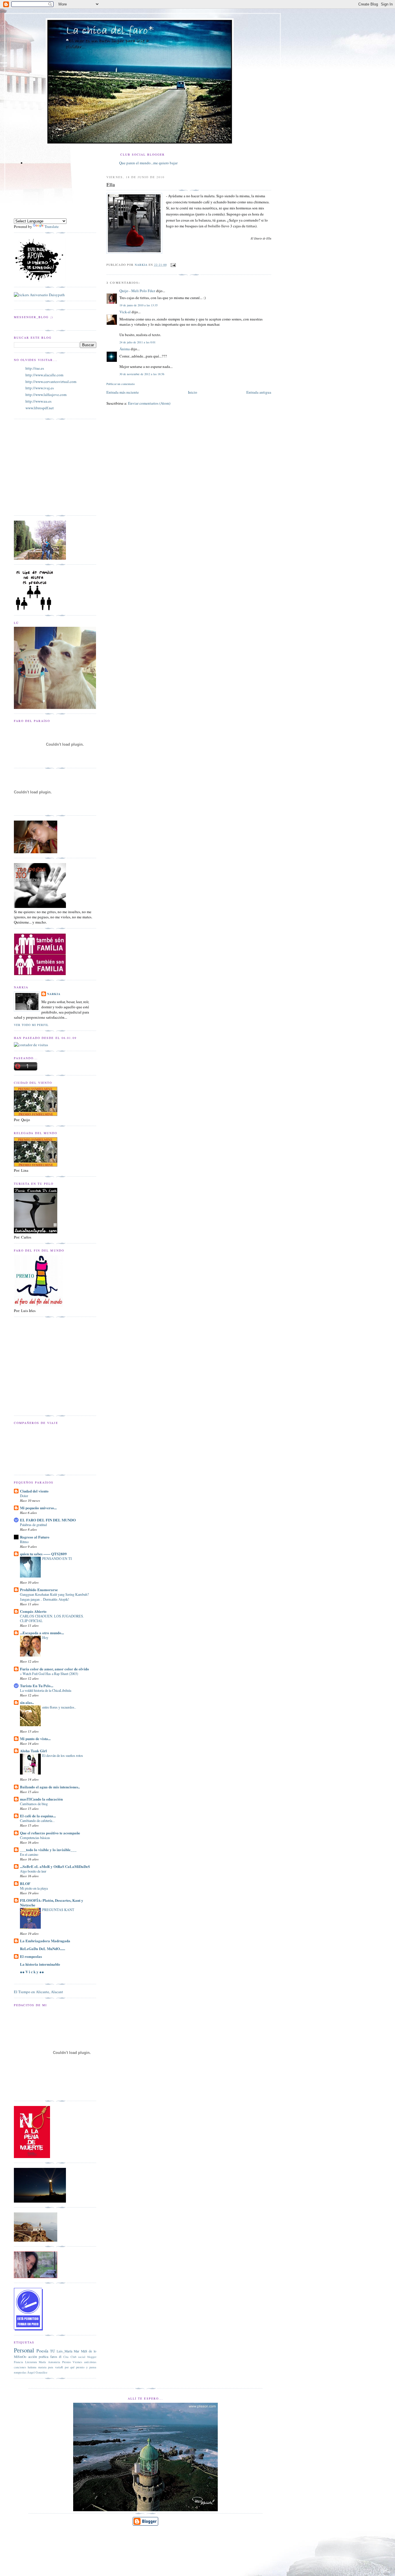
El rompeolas (31, 1956)
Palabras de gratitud (33, 1525)
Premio (67, 2362)
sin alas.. (27, 1702)
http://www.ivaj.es (40, 388)
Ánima (125, 349)
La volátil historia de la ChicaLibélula (46, 1690)
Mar (76, 2351)
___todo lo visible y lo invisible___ (48, 1850)
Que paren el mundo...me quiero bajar (148, 163)
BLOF (25, 1883)
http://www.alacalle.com (44, 375)
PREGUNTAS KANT (58, 1910)
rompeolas (20, 2372)
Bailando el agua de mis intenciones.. (50, 1787)
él (60, 2357)
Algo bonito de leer (33, 1871)
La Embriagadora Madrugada (45, 1941)
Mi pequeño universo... (38, 1508)
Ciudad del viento (34, 1491)
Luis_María (64, 2351)
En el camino (29, 1854)
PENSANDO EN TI (57, 1558)
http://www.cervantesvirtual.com (51, 382)
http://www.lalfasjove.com (46, 395)
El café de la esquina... (38, 1816)
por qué (70, 2367)
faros (54, 2357)
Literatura (31, 2362)
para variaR (56, 2367)
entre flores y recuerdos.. (59, 1707)
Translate (52, 226)
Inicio (193, 392)
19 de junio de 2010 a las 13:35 (139, 305)
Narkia (54, 994)
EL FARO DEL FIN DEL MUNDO (48, 1520)
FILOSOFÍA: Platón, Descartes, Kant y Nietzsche (52, 1902)
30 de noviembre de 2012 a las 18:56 (142, 374)
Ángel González (37, 2372)
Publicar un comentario (121, 384)
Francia (19, 2362)
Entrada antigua (259, 392)
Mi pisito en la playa (34, 1888)
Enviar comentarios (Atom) (149, 403)
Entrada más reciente (123, 392)
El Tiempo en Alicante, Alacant (38, 1992)
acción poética (38, 2357)
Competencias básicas (35, 1838)
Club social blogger (83, 2357)
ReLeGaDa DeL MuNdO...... (43, 1948)
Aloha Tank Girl (33, 1751)
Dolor (24, 1496)
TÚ (52, 2351)
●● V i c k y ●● (32, 1972)
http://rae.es (35, 368)
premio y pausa (86, 2367)
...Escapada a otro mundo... (42, 1633)
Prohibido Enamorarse (39, 1590)
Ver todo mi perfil (31, 1025)
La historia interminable (40, 1964)
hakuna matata (37, 2367)
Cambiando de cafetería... (37, 1820)
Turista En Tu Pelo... (37, 1686)
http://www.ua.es (38, 401)
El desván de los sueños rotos (63, 1755)
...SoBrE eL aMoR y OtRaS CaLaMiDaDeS (55, 1866)
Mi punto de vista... (35, 1738)
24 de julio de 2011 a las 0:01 (137, 342)
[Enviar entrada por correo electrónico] (173, 265)
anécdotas (90, 2362)
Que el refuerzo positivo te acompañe (50, 1833)
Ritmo (24, 1542)
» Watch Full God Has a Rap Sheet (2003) (49, 1674)
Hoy (45, 1637)
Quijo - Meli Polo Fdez (137, 291)
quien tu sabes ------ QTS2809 (43, 1554)
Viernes (77, 2362)
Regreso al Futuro (35, 1537)
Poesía (42, 2351)
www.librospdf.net (40, 408)
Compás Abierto (33, 1611)
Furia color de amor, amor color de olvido (55, 1669)
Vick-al (125, 312)
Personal (24, 2350)
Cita (66, 2357)
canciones (20, 2367)
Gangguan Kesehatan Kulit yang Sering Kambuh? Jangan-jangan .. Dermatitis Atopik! (54, 1597)
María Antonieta (49, 2362)
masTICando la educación (41, 1799)
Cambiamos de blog (34, 1804)
